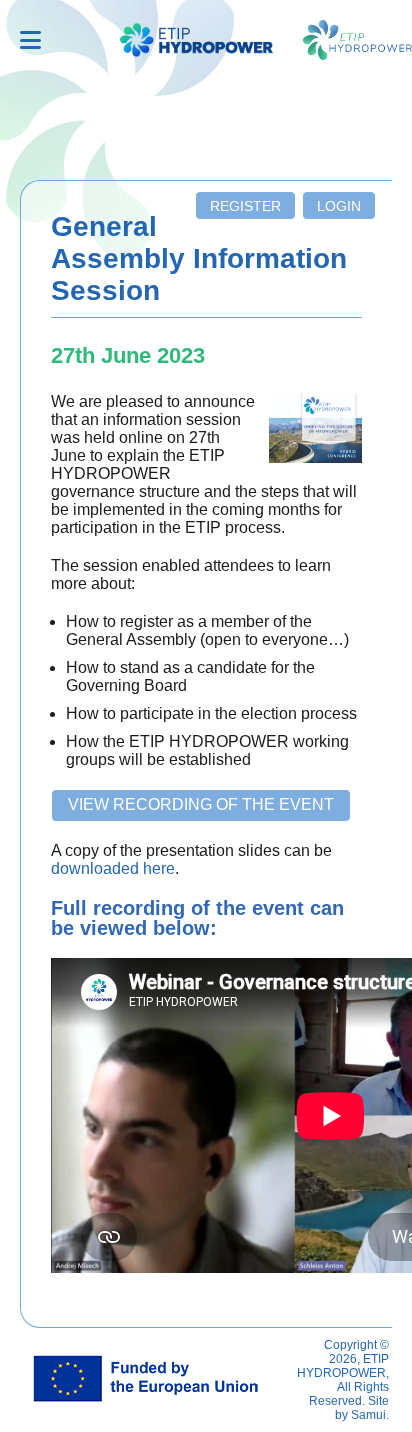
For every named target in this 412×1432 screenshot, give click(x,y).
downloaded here (113, 868)
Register (245, 206)
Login (339, 206)
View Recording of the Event (201, 804)
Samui (368, 1415)
